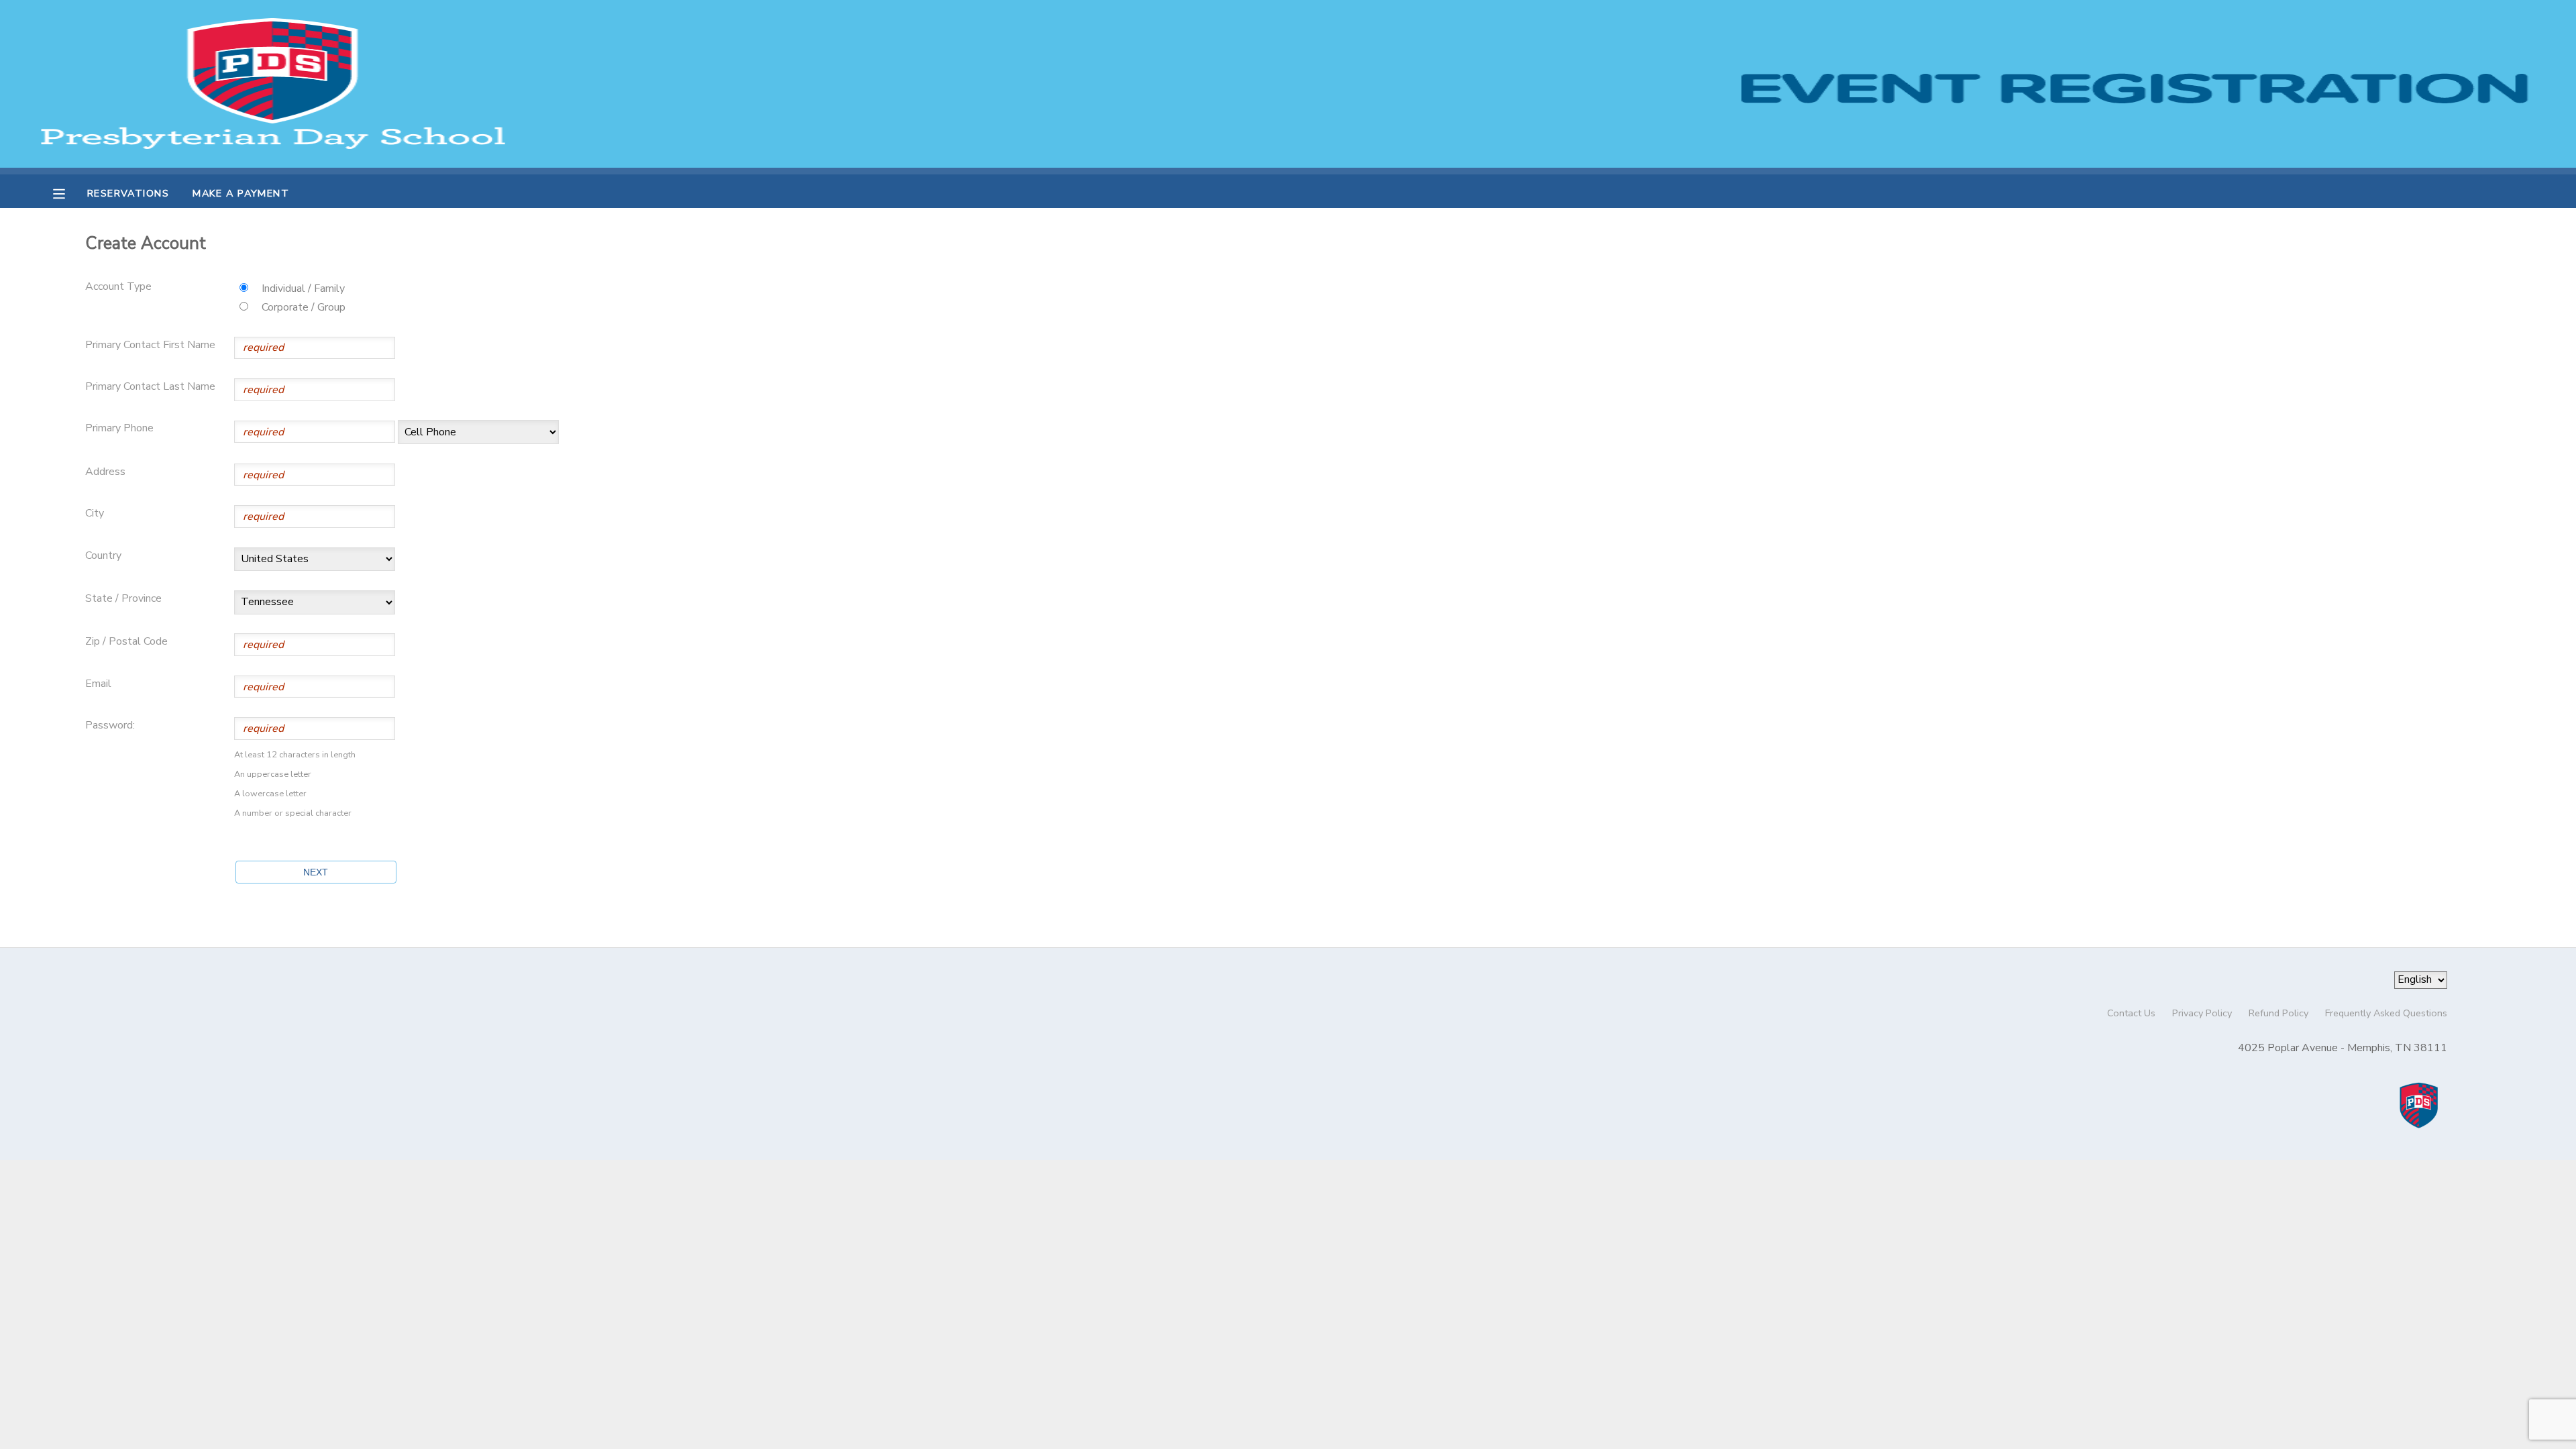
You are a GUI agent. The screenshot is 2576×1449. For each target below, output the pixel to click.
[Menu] (69, 193)
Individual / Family (303, 288)
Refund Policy (2278, 1013)
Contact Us (2131, 1013)
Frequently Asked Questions (2386, 1013)
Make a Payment (241, 193)
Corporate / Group (304, 307)
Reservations (128, 193)
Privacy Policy (2202, 1013)
